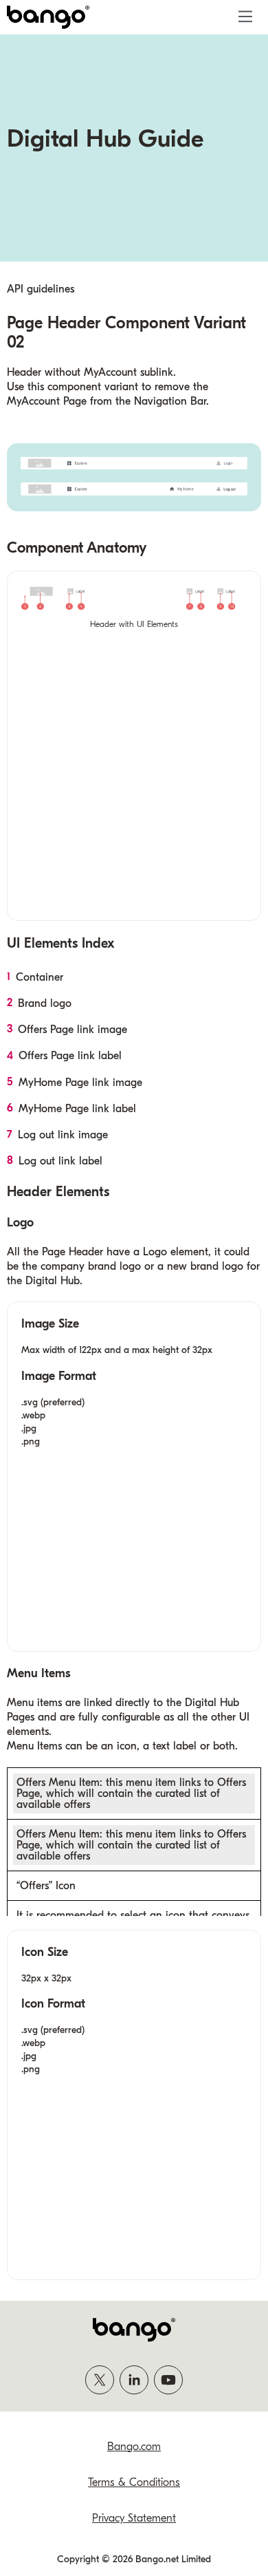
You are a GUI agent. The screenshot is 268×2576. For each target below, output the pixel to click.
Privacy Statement (134, 2518)
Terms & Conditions (134, 2482)
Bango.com (134, 2447)
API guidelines (41, 289)
